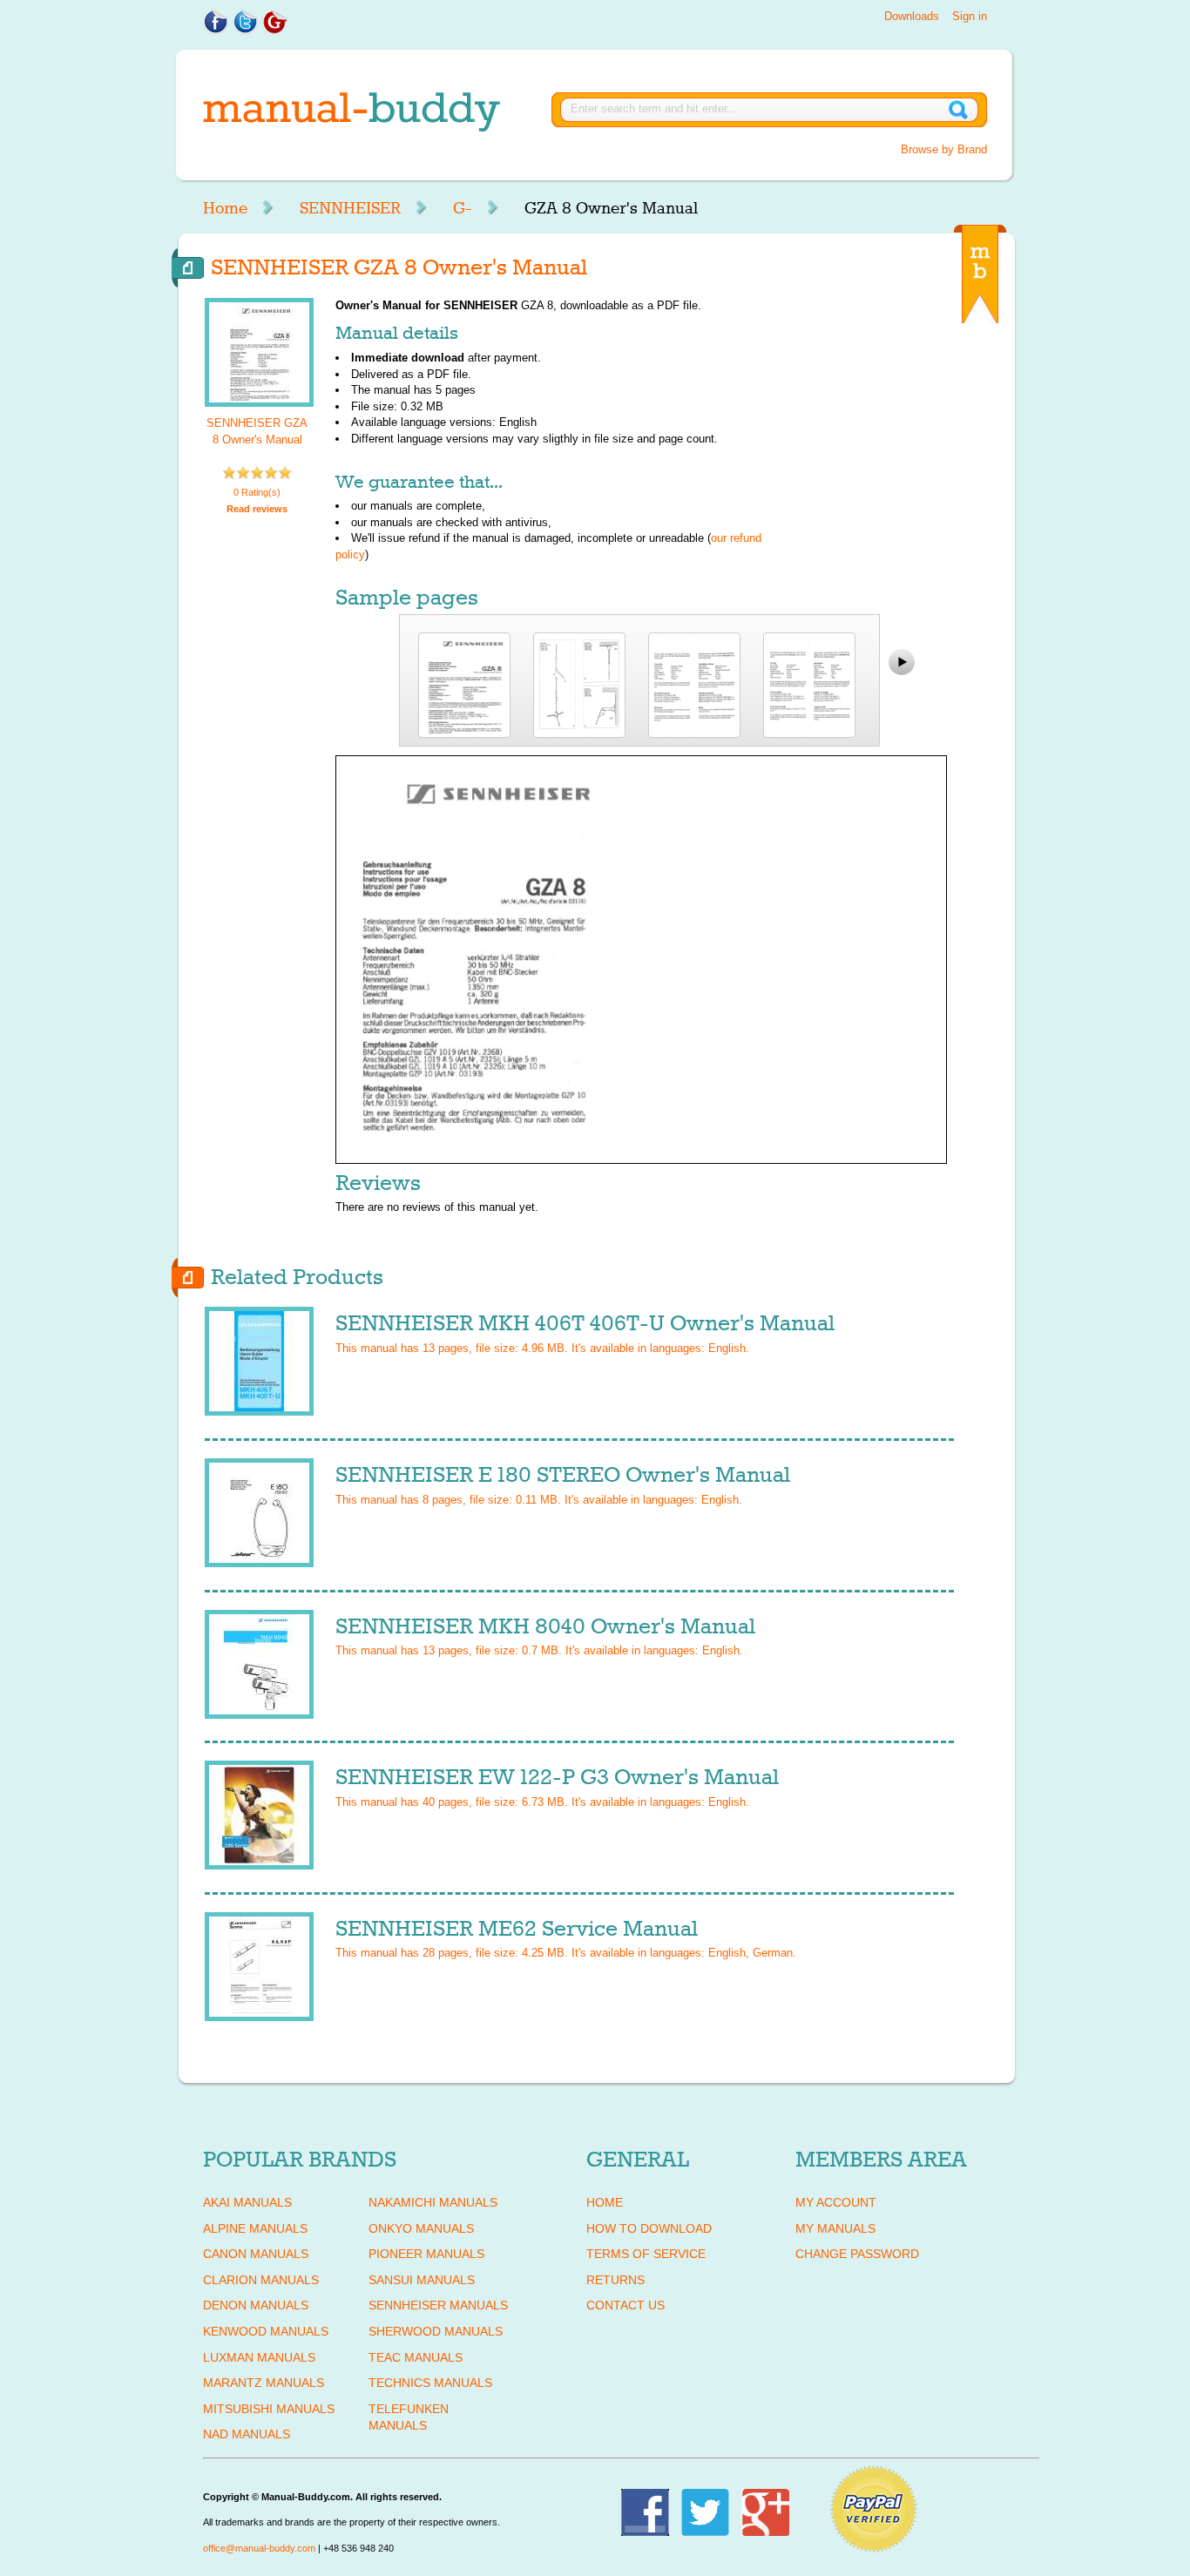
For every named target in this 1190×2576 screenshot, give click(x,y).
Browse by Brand (944, 149)
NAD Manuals (247, 2434)
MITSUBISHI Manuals (269, 2409)
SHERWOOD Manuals (436, 2331)
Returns (615, 2280)
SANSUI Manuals (422, 2280)
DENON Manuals (256, 2305)
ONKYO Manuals (421, 2228)
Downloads (912, 16)
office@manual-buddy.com (259, 2548)
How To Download (649, 2228)
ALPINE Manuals (255, 2228)
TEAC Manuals (416, 2357)
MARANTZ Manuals (264, 2383)
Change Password (857, 2254)
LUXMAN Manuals (259, 2357)
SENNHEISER (350, 208)
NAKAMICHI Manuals (433, 2202)
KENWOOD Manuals (266, 2331)
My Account (836, 2202)
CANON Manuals (256, 2254)
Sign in (970, 16)
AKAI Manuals (247, 2202)
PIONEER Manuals (426, 2254)
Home (225, 208)
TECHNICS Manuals (430, 2383)
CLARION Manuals (261, 2280)
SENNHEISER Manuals (438, 2305)
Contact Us (625, 2305)
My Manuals (835, 2228)
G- (463, 208)
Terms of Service (646, 2254)
